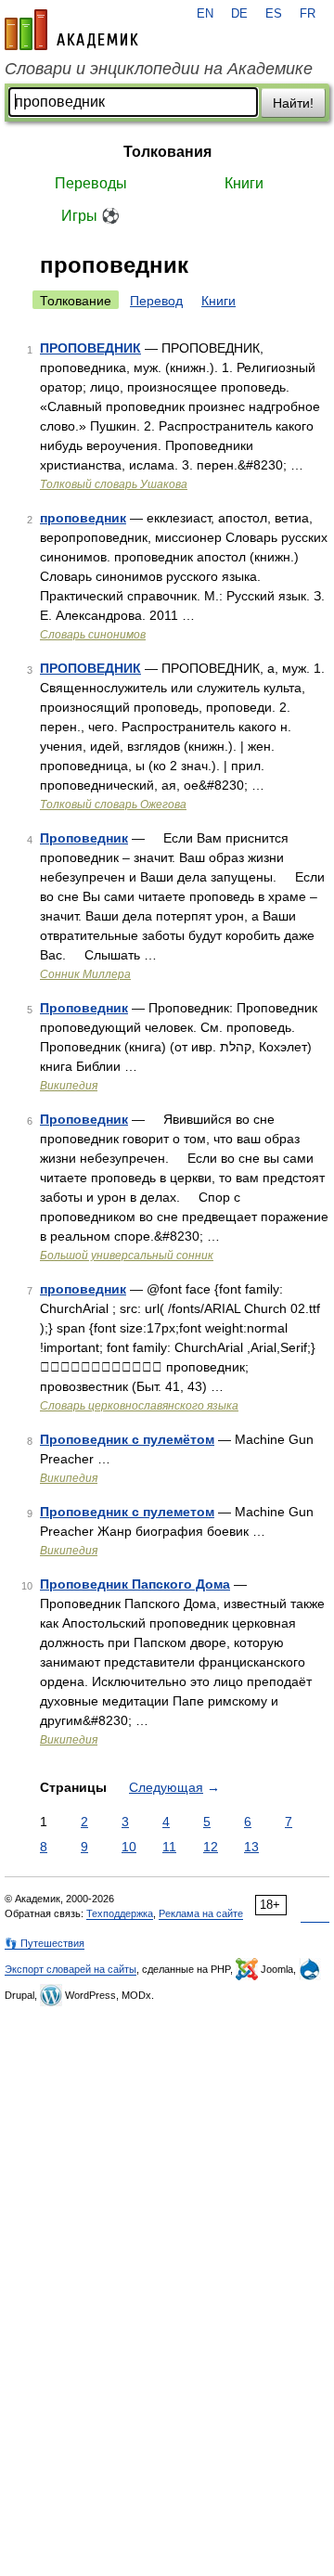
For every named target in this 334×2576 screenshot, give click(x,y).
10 (129, 1847)
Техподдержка (120, 1913)
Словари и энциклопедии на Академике (159, 69)
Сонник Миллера (85, 974)
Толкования (167, 152)
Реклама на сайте (201, 1913)
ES (274, 14)
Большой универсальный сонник (127, 1256)
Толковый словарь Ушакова (114, 484)
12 (211, 1847)
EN (205, 14)
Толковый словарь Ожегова (113, 805)
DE (239, 14)
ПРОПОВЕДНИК (90, 348)
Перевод (156, 301)
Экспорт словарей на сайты (71, 1969)
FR (308, 14)
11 (169, 1847)
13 (251, 1847)
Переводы (91, 183)
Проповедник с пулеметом (127, 1512)
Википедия (69, 1086)
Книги (244, 183)
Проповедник (84, 838)
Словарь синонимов (93, 635)
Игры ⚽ (90, 216)
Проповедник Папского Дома (135, 1584)
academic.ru (71, 30)
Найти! (293, 103)
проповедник (83, 518)
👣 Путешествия (45, 1943)
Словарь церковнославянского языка (139, 1406)
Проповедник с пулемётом (127, 1439)
